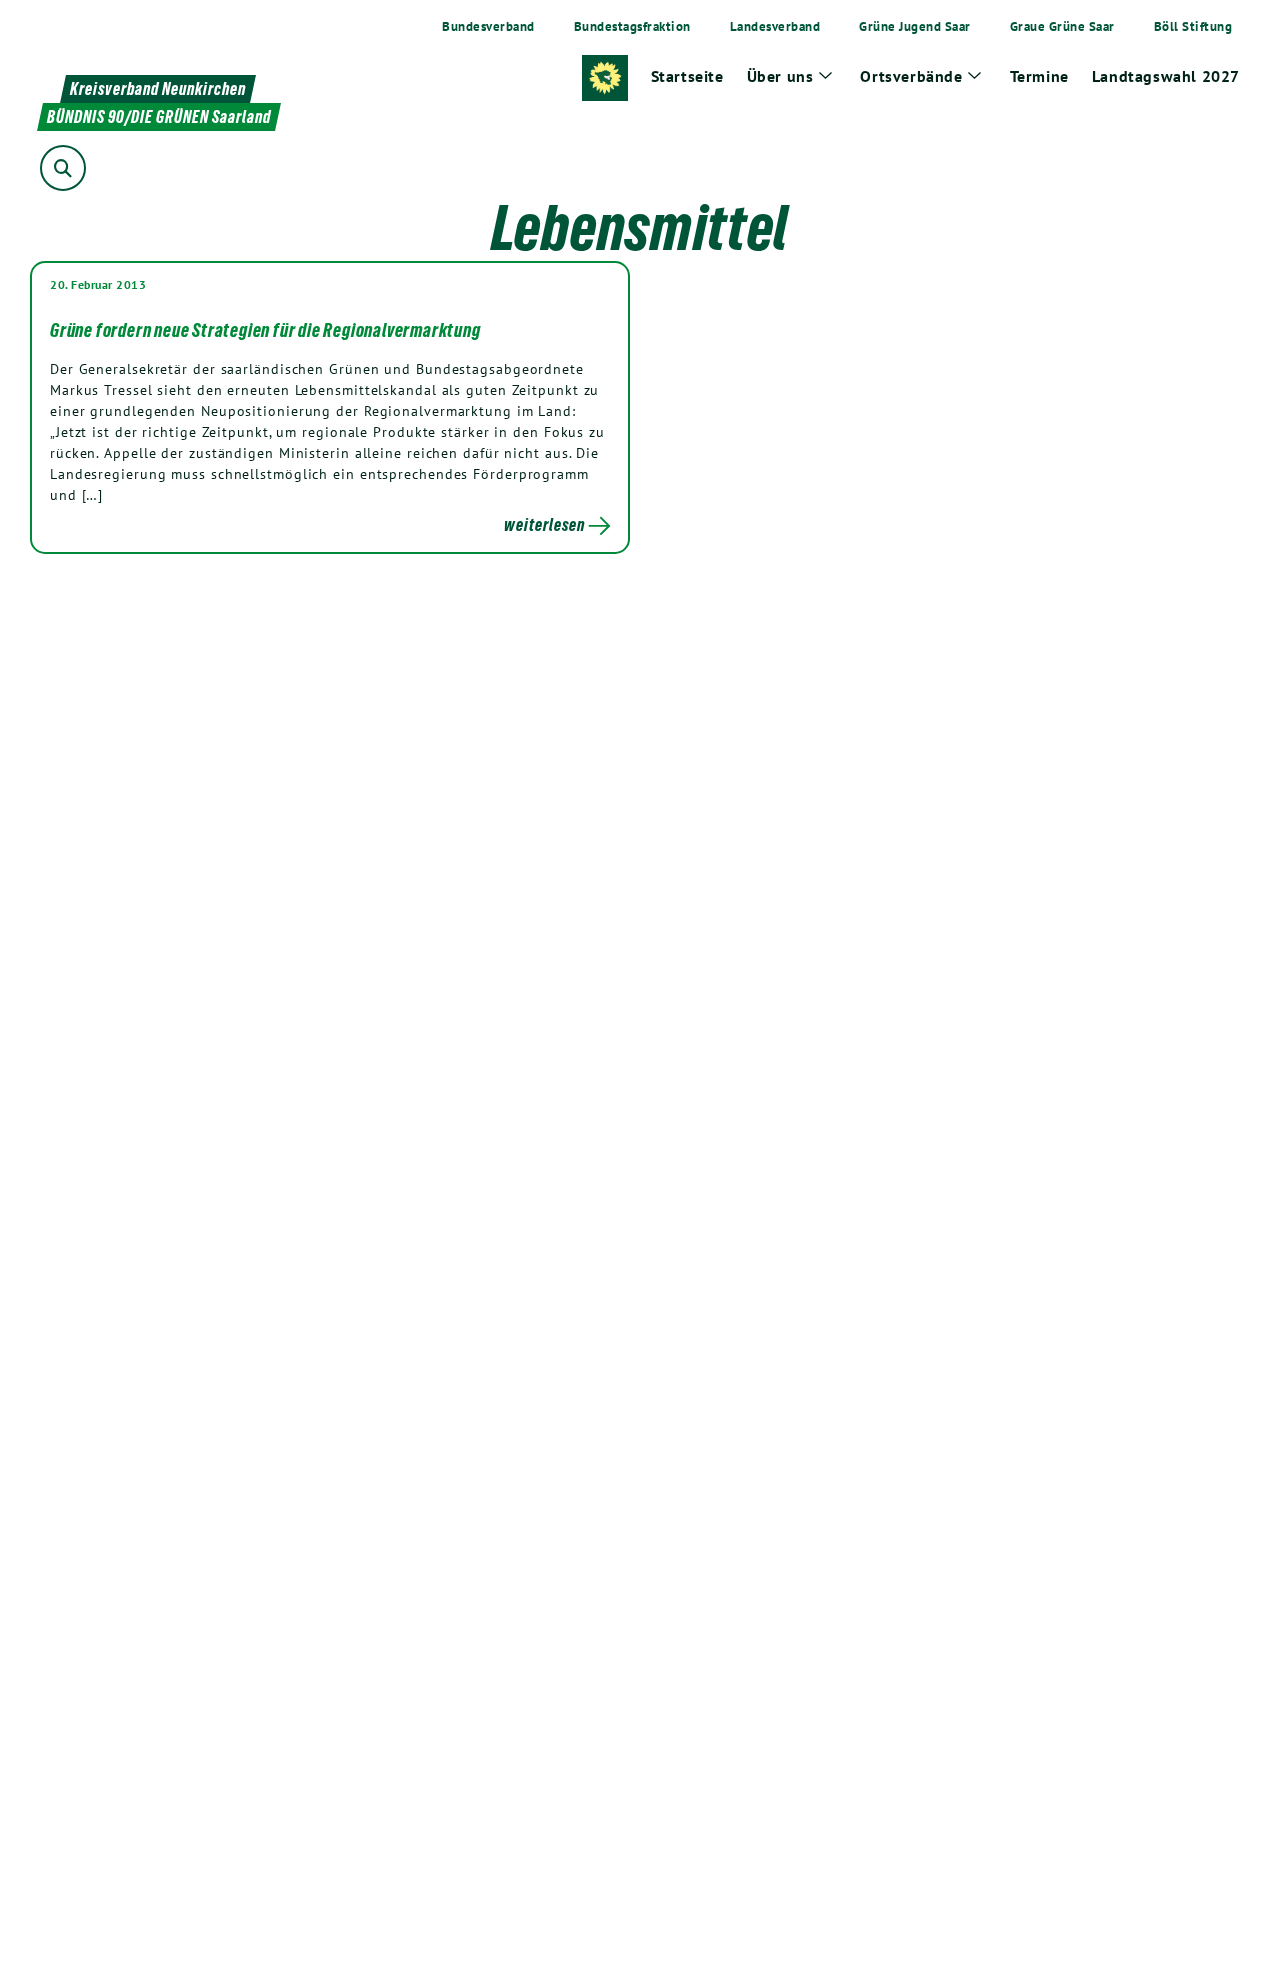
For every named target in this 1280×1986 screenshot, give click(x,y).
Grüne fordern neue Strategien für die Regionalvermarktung (265, 330)
